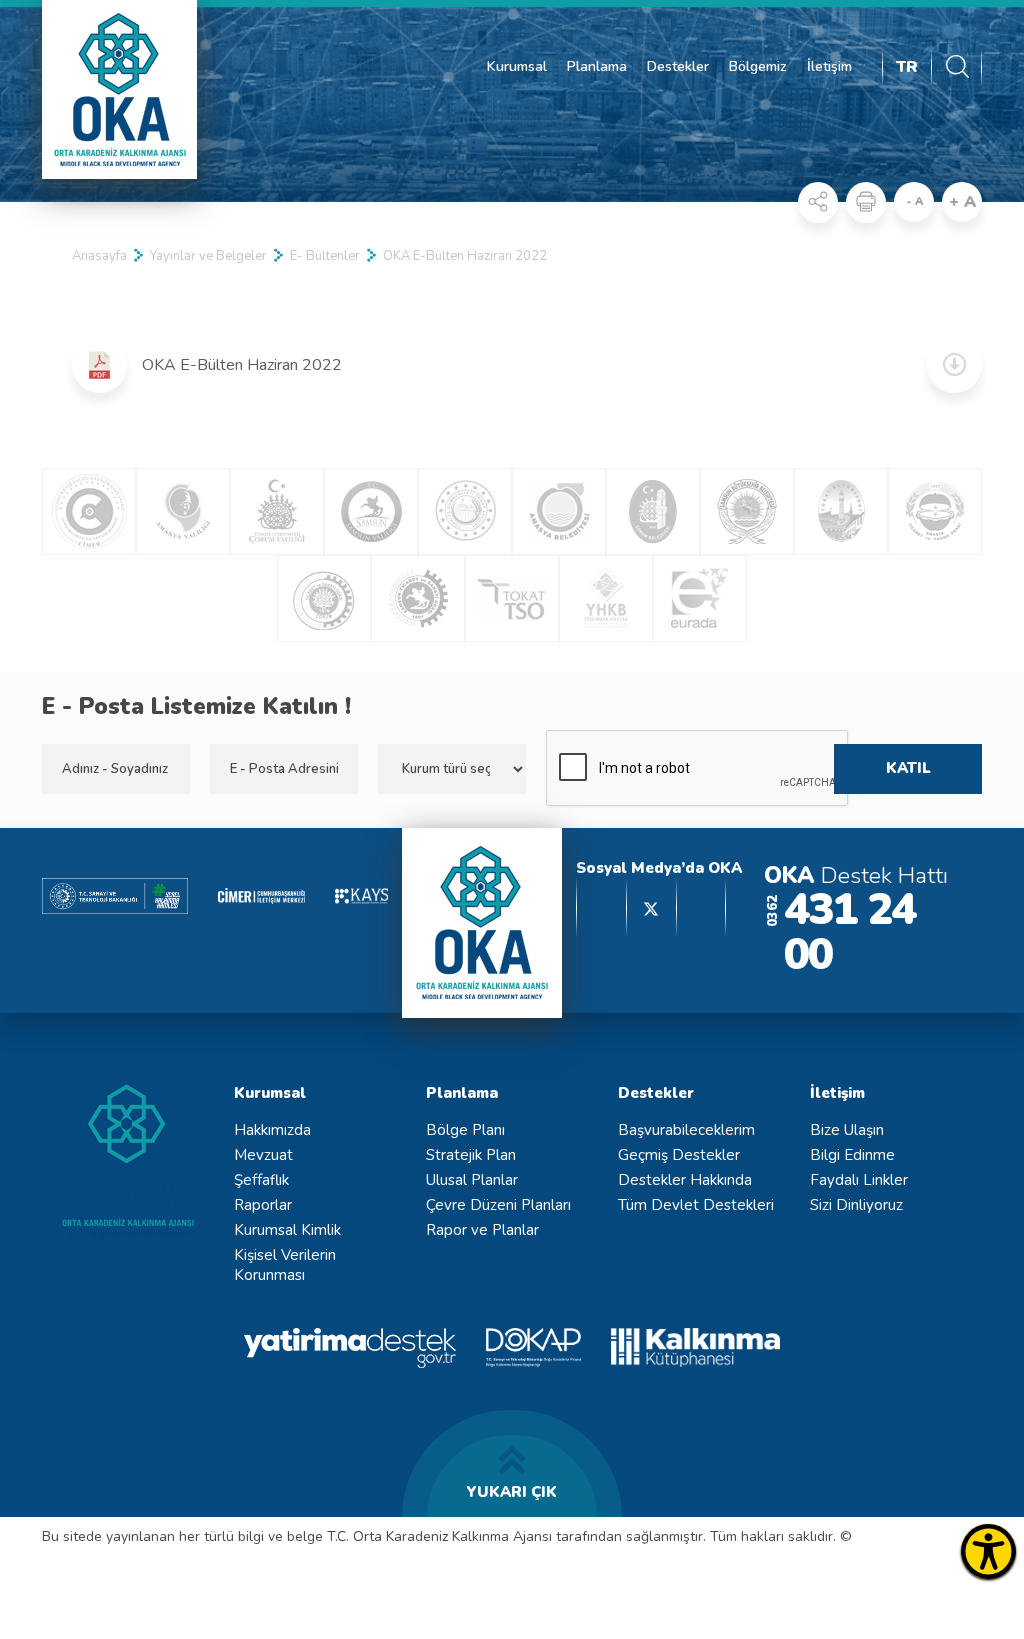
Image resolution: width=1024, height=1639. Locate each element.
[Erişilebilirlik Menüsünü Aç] (988, 1551)
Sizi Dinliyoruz (856, 1205)
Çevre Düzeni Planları (498, 1205)
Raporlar (263, 1205)
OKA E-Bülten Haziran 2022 (465, 256)
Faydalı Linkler (859, 1180)
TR (907, 67)
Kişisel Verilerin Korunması (285, 1265)
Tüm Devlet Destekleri (696, 1205)
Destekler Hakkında (685, 1180)
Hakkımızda (272, 1130)
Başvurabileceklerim (686, 1130)
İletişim (829, 66)
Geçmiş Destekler (679, 1155)
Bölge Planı (465, 1130)
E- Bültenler (325, 256)
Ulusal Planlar (472, 1180)
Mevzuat (263, 1155)
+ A (962, 202)
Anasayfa (99, 256)
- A (914, 201)
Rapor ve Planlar (482, 1230)
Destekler (678, 66)
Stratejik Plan (471, 1155)
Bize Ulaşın (847, 1130)
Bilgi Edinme (852, 1155)
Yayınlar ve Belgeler (208, 256)
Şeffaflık (261, 1180)
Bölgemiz (758, 66)
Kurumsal (517, 66)
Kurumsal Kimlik (287, 1230)
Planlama (597, 66)
